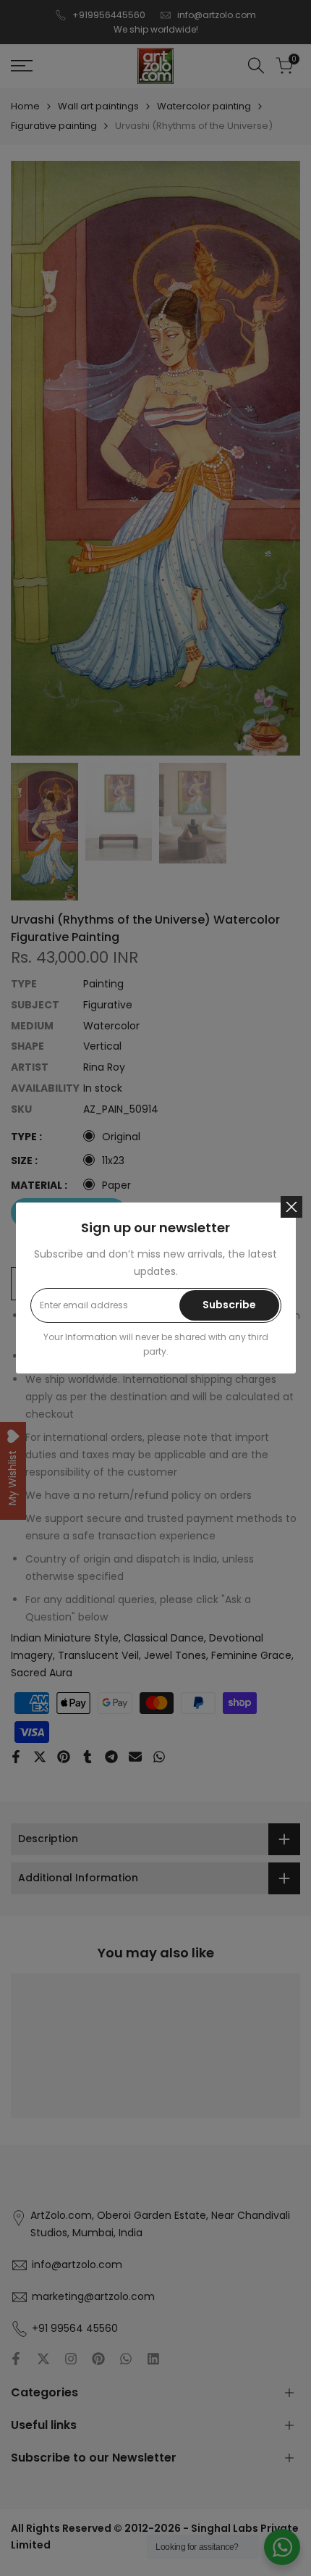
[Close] (291, 1207)
